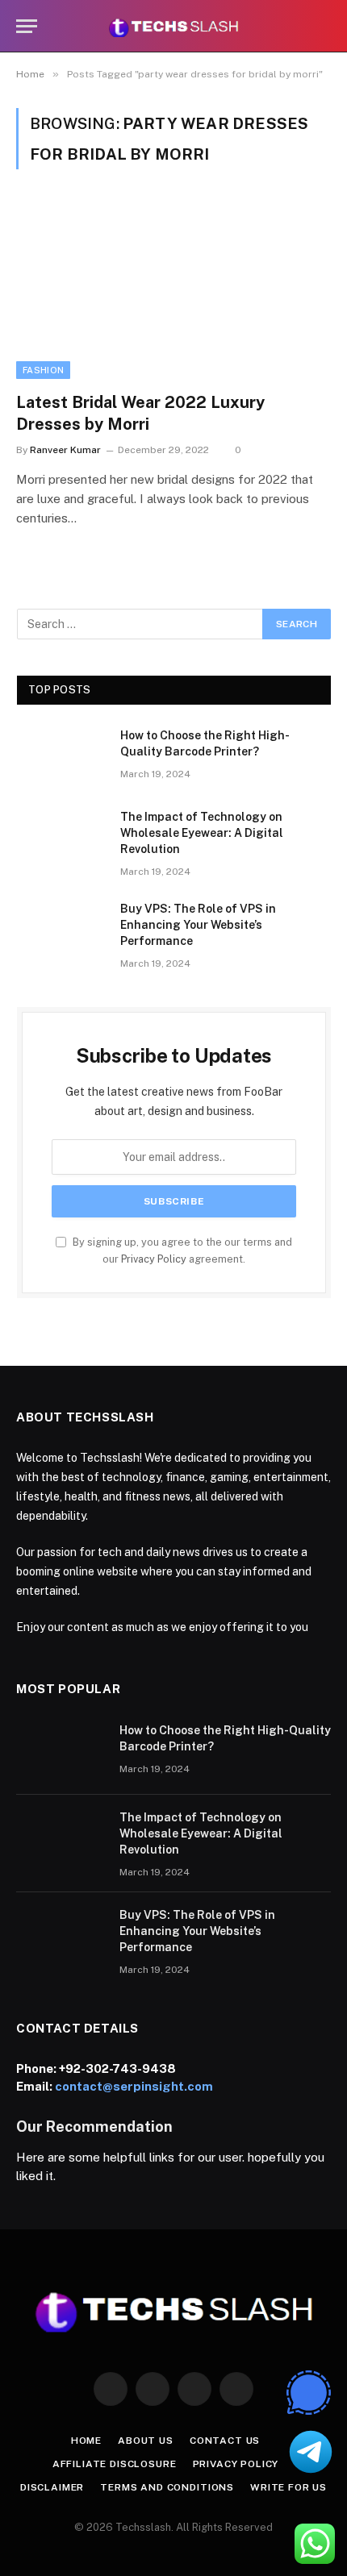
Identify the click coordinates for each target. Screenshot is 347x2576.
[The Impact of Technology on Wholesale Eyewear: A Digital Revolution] (61, 838)
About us (146, 2441)
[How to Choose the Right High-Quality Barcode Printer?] (61, 756)
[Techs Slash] (173, 26)
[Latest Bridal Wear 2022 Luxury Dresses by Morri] (173, 290)
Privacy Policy (154, 1259)
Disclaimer (52, 2487)
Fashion (43, 370)
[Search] (324, 26)
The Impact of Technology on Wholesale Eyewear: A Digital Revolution (202, 833)
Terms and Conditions (167, 2487)
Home (86, 2441)
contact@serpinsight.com (134, 2086)
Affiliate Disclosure (115, 2464)
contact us (225, 2441)
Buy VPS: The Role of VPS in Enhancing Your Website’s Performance (198, 925)
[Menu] (27, 26)
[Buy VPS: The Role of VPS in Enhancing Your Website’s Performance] (61, 930)
